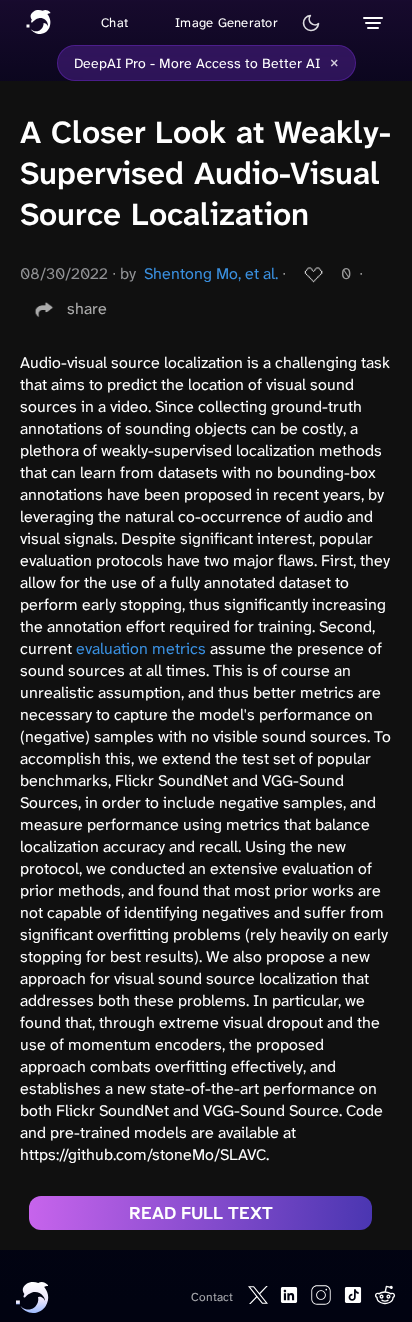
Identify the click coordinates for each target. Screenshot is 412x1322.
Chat (114, 22)
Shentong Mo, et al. (211, 273)
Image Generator (226, 22)
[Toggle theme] (311, 23)
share (87, 308)
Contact (212, 1297)
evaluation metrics (141, 648)
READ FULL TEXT (201, 1213)
